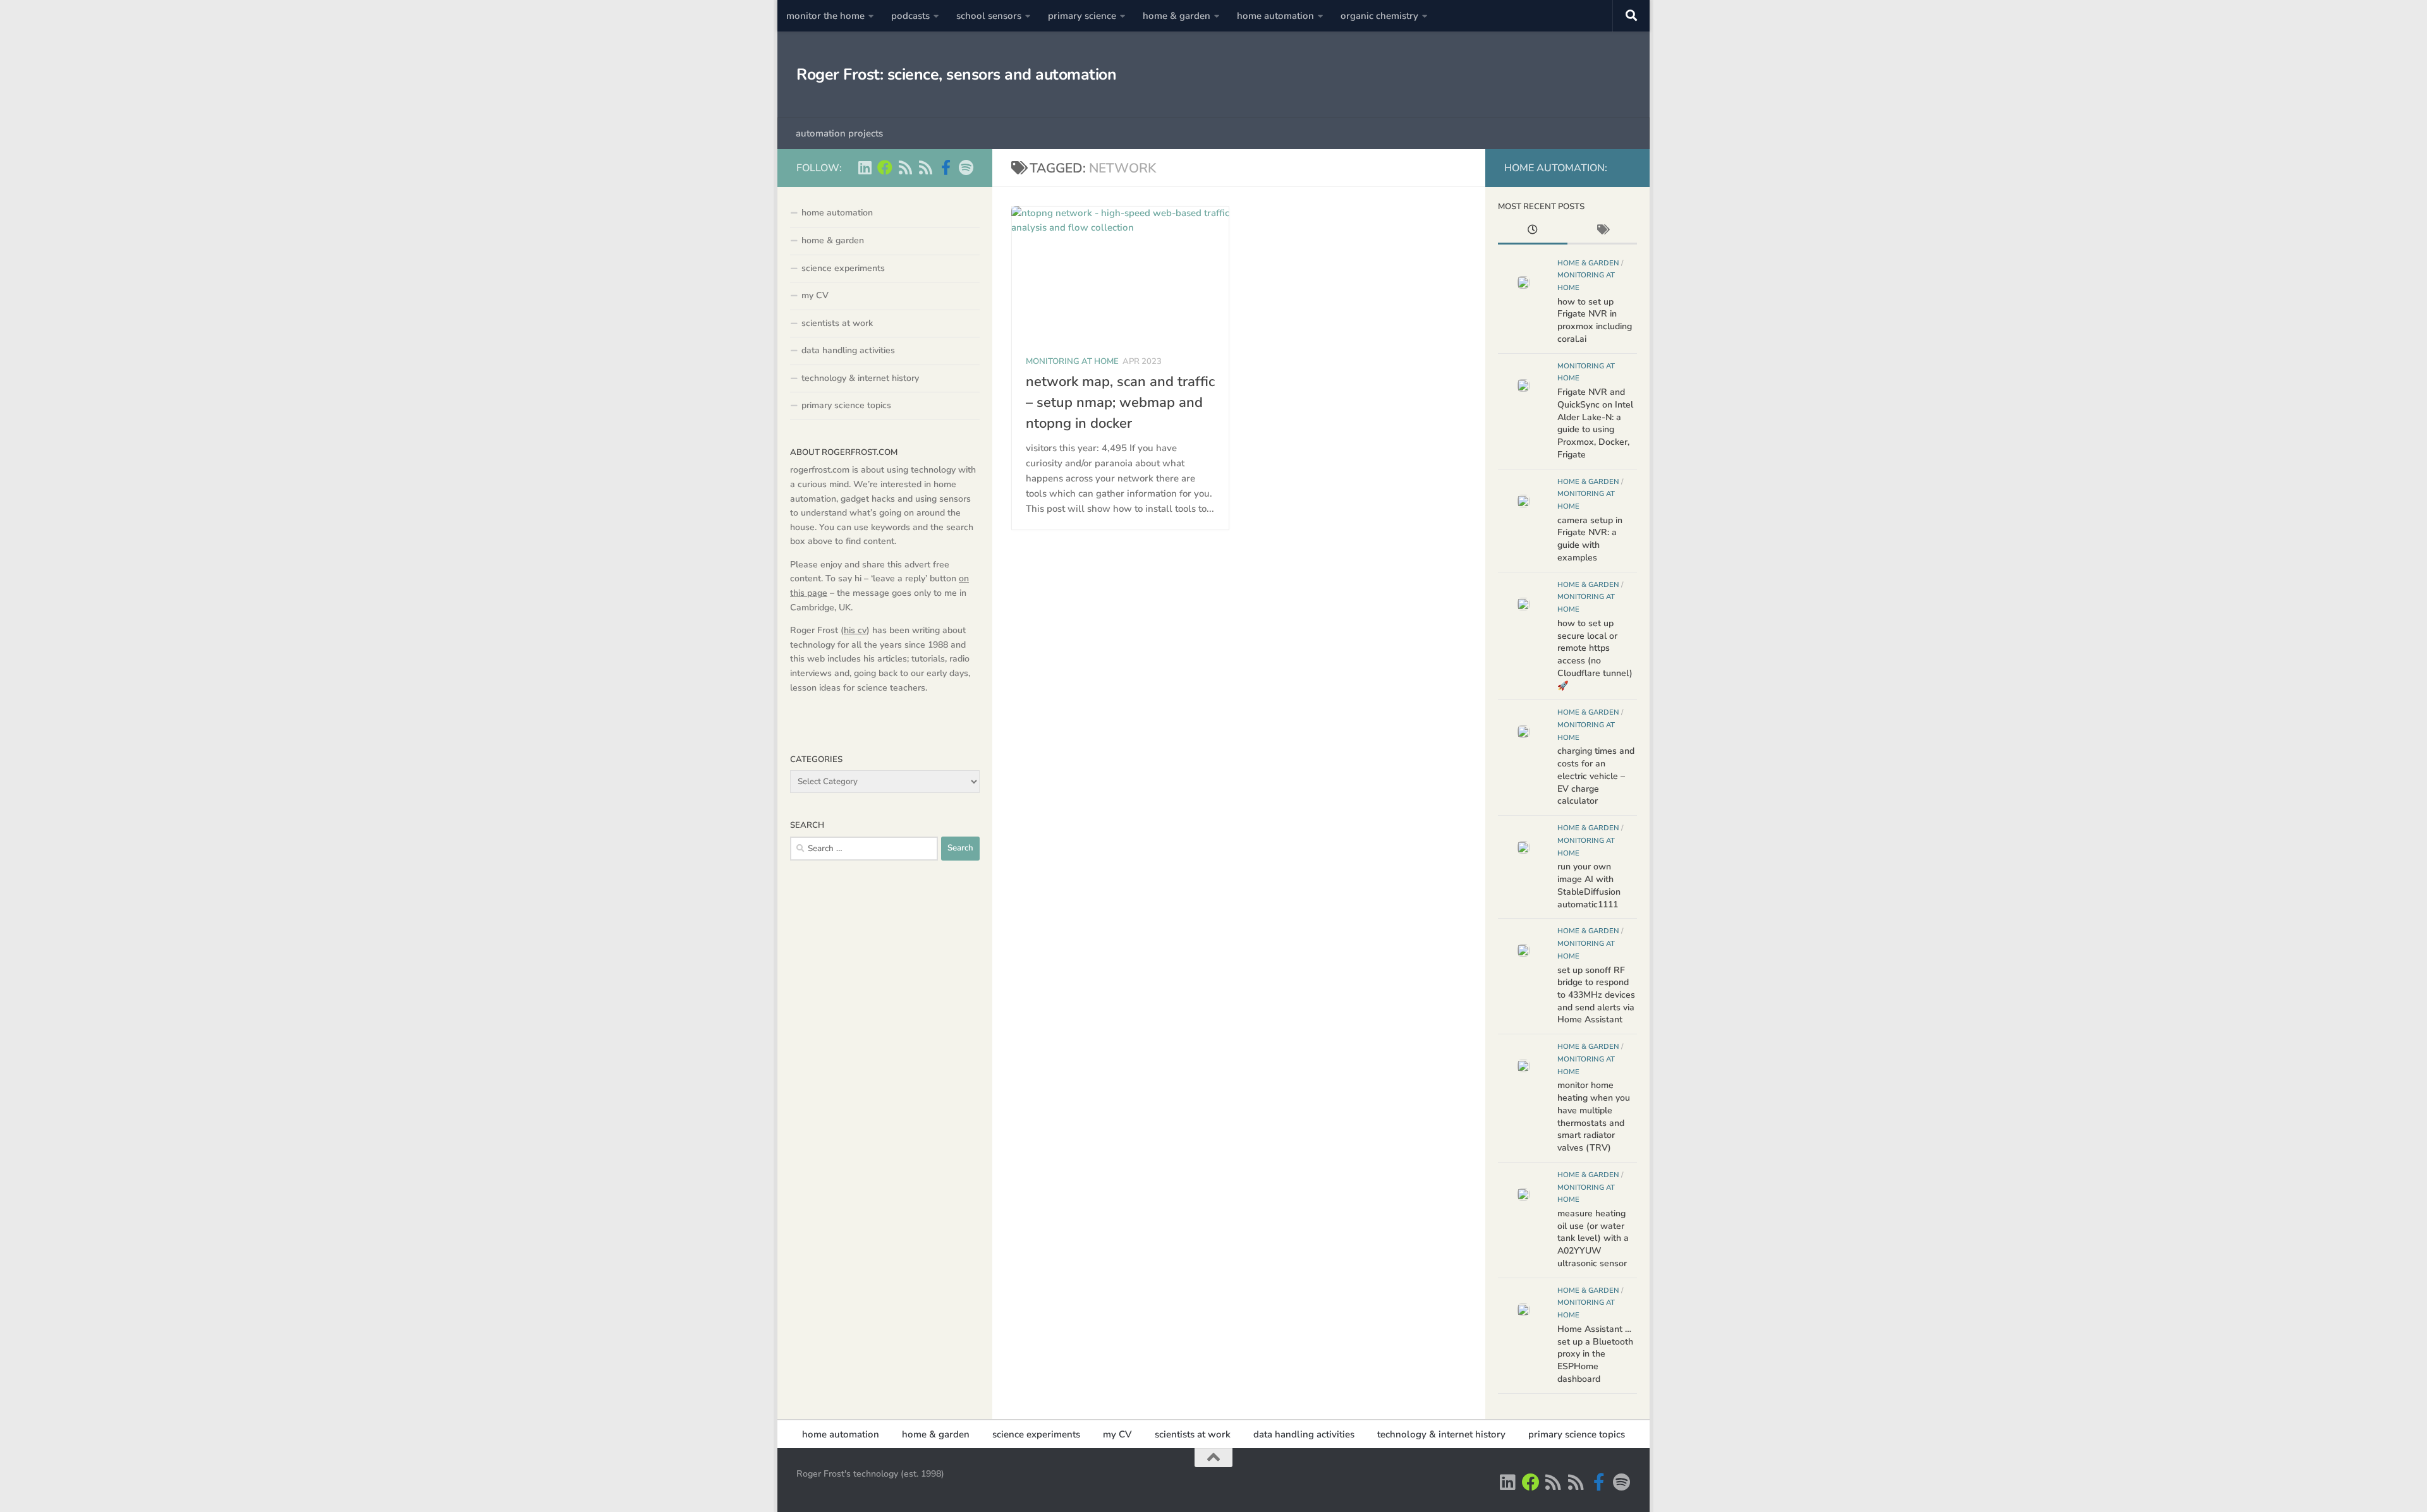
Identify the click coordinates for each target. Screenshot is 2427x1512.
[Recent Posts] (1533, 231)
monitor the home (825, 16)
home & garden (1177, 16)
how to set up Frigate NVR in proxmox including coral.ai (1595, 320)
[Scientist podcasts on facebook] (946, 167)
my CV (815, 295)
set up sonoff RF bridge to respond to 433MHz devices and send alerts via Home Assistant (1596, 995)
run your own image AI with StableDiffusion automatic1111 (1589, 885)
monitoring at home (1072, 361)
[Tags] (1602, 231)
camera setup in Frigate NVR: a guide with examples (1590, 539)
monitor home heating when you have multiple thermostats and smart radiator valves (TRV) (1594, 1116)
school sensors (989, 16)
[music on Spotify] (966, 167)
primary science (1082, 16)
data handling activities (848, 350)
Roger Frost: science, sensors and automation (956, 75)
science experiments (843, 268)
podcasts (910, 16)
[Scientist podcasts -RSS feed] (905, 167)
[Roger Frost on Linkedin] (865, 167)
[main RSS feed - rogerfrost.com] (925, 167)
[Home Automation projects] (885, 167)
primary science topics (846, 405)
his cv (855, 630)
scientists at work (837, 323)
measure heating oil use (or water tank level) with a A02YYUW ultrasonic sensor (1593, 1238)
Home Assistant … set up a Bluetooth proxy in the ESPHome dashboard (1595, 1354)
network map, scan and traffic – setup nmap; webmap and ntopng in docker (1120, 402)
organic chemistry (1379, 16)
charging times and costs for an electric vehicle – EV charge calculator (1596, 776)
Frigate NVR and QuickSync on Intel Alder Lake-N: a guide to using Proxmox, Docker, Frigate (1595, 423)
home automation (1275, 16)
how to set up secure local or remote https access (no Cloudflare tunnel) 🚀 (1595, 655)
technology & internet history (860, 378)
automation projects (839, 133)
